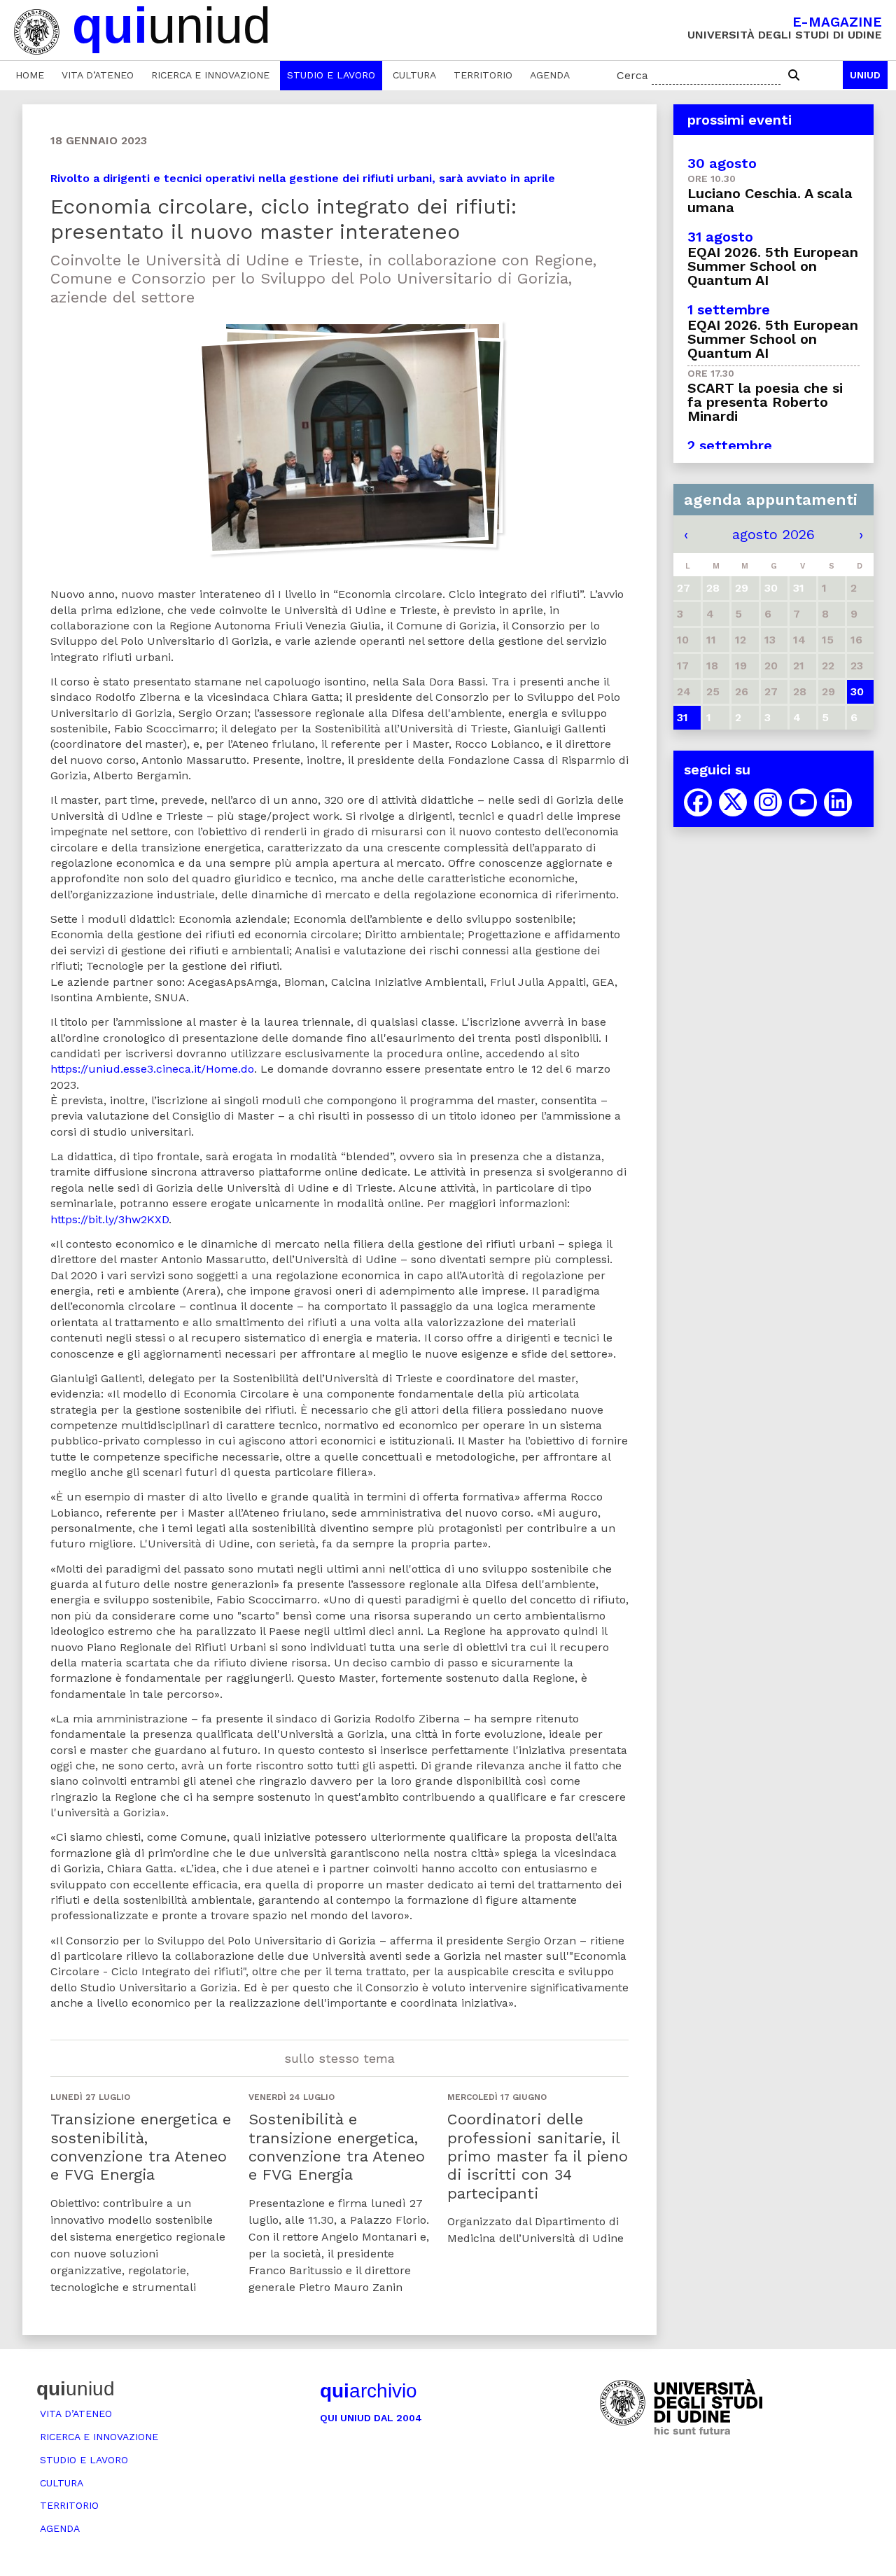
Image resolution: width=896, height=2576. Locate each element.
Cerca (632, 75)
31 (682, 717)
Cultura (414, 75)
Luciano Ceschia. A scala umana (770, 200)
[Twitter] (733, 802)
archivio (369, 2391)
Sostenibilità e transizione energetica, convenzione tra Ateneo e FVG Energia (337, 2147)
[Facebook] (698, 802)
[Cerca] (794, 76)
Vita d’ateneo (98, 75)
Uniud (865, 75)
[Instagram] (768, 802)
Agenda (550, 75)
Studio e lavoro (331, 75)
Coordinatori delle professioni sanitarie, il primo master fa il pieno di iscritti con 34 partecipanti (538, 2156)
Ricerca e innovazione (210, 75)
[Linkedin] (838, 802)
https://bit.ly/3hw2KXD (110, 1219)
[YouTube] (803, 802)
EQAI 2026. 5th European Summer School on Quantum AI (773, 266)
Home (30, 75)
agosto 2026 (773, 534)
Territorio (483, 75)
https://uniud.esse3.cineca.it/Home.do (152, 1069)
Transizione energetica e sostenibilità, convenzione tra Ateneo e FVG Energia (141, 2147)
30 (857, 691)
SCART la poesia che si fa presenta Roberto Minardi (765, 402)
